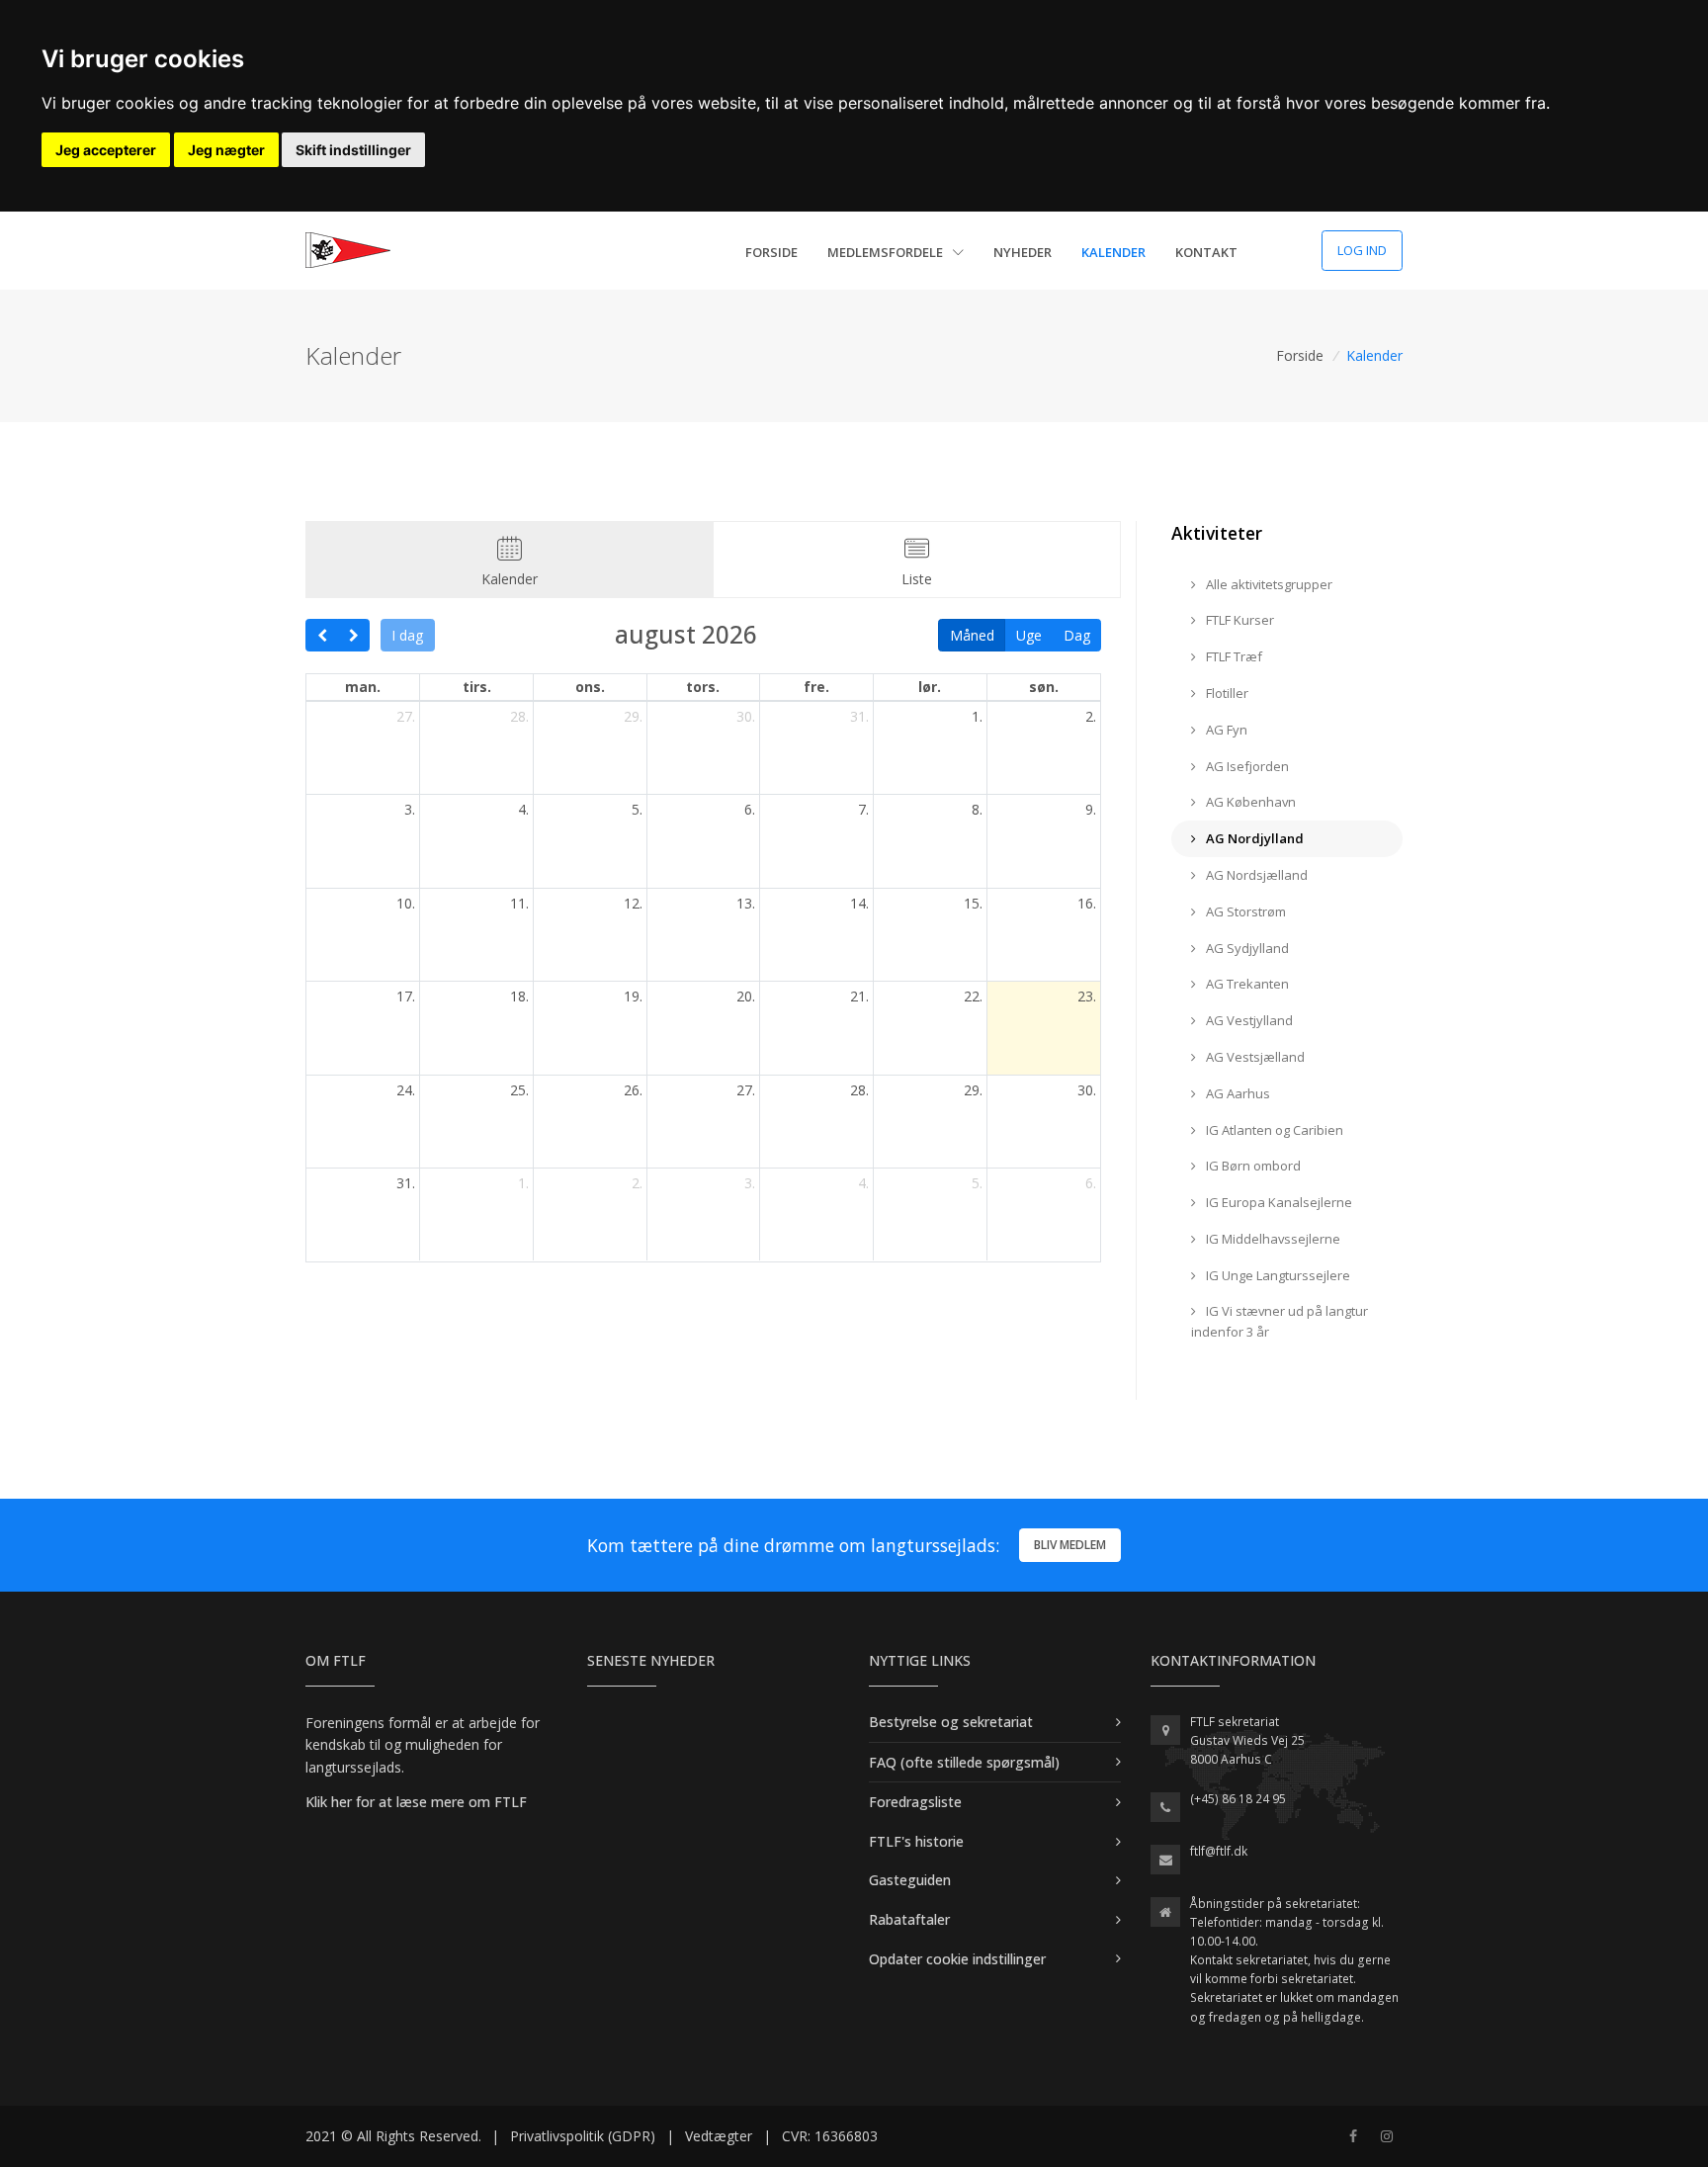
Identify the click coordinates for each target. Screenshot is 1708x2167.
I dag (407, 635)
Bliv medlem (1070, 1545)
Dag (1077, 635)
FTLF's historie (916, 1841)
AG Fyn (1225, 730)
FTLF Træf (1233, 656)
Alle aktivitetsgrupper (1268, 584)
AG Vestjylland (1248, 1020)
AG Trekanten (1246, 984)
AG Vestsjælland (1254, 1057)
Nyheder (1023, 252)
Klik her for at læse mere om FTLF (416, 1802)
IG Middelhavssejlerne (1272, 1239)
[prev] (322, 636)
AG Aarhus (1237, 1093)
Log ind (1362, 250)
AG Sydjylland (1246, 948)
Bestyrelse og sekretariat (951, 1722)
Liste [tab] (917, 579)
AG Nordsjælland (1255, 875)
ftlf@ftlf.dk (1219, 1851)
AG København (1249, 802)
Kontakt (1206, 252)
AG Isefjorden (1246, 766)
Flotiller (1226, 693)
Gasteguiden (910, 1880)
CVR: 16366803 (830, 2136)
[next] (353, 636)
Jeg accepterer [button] (106, 150)
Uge (1029, 635)
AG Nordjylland (1253, 838)
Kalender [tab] (510, 579)
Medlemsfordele (887, 252)
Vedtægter (719, 2136)
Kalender (1113, 252)
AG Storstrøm (1244, 911)
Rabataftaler (909, 1919)
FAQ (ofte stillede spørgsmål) (964, 1762)
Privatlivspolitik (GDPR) (583, 2136)
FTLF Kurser (1238, 620)
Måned (972, 635)
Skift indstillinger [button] (353, 150)
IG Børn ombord (1252, 1166)
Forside (771, 252)
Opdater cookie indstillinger (957, 1959)
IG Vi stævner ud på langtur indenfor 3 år (1280, 1321)
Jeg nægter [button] (226, 150)
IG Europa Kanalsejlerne (1278, 1202)
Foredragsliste (915, 1802)
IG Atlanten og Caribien (1273, 1130)
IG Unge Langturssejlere (1277, 1275)
